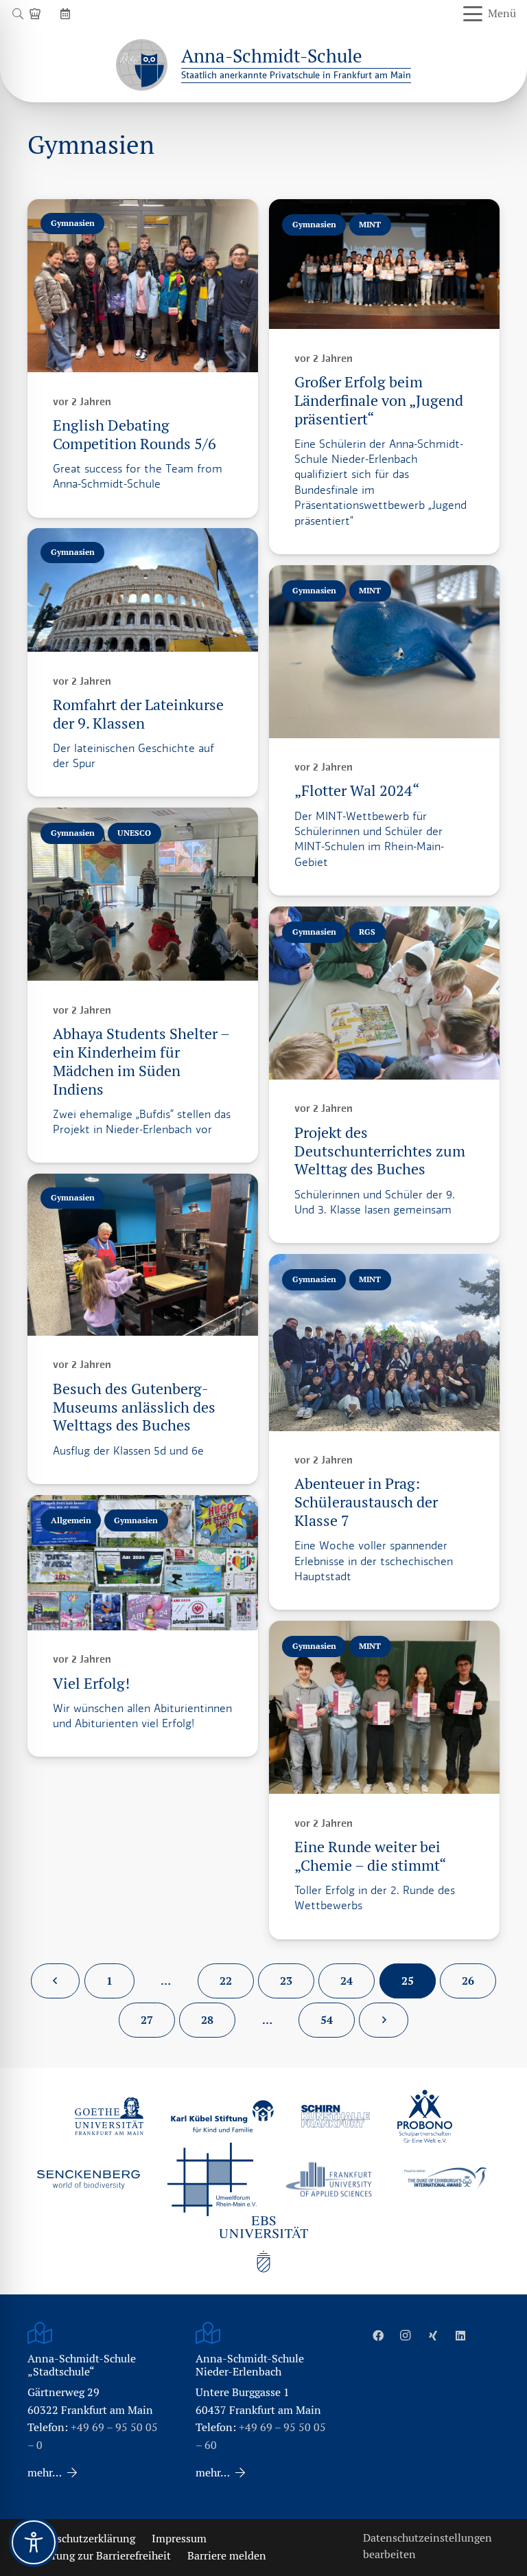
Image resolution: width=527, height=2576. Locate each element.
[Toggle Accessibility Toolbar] (34, 2542)
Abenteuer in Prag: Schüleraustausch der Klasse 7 (366, 1502)
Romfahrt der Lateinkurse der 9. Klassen (138, 714)
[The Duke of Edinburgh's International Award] (445, 2179)
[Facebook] (378, 2336)
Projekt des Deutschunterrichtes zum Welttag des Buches (380, 1151)
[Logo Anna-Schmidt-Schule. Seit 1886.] (142, 65)
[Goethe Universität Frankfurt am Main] (109, 2116)
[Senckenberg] (89, 2180)
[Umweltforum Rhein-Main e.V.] (212, 2179)
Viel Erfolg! (91, 1684)
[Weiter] (384, 2020)
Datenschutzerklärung (81, 2539)
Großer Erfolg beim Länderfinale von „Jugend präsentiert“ (379, 401)
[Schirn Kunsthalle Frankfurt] (336, 2116)
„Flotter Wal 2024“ (357, 791)
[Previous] (56, 1981)
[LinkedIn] (460, 2336)
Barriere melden (227, 2556)
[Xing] (433, 2336)
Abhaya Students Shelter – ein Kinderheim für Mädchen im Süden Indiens (141, 1062)
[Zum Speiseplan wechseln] (37, 13)
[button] (17, 14)
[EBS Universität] (263, 2244)
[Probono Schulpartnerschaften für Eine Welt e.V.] (425, 2117)
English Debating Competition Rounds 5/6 (134, 435)
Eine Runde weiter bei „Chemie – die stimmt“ (370, 1856)
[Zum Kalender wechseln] (67, 13)
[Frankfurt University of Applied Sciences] (329, 2179)
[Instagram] (406, 2336)
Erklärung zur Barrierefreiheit (99, 2556)
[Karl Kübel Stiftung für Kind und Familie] (222, 2116)
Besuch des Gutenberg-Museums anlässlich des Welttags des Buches (134, 1407)
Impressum (179, 2539)
